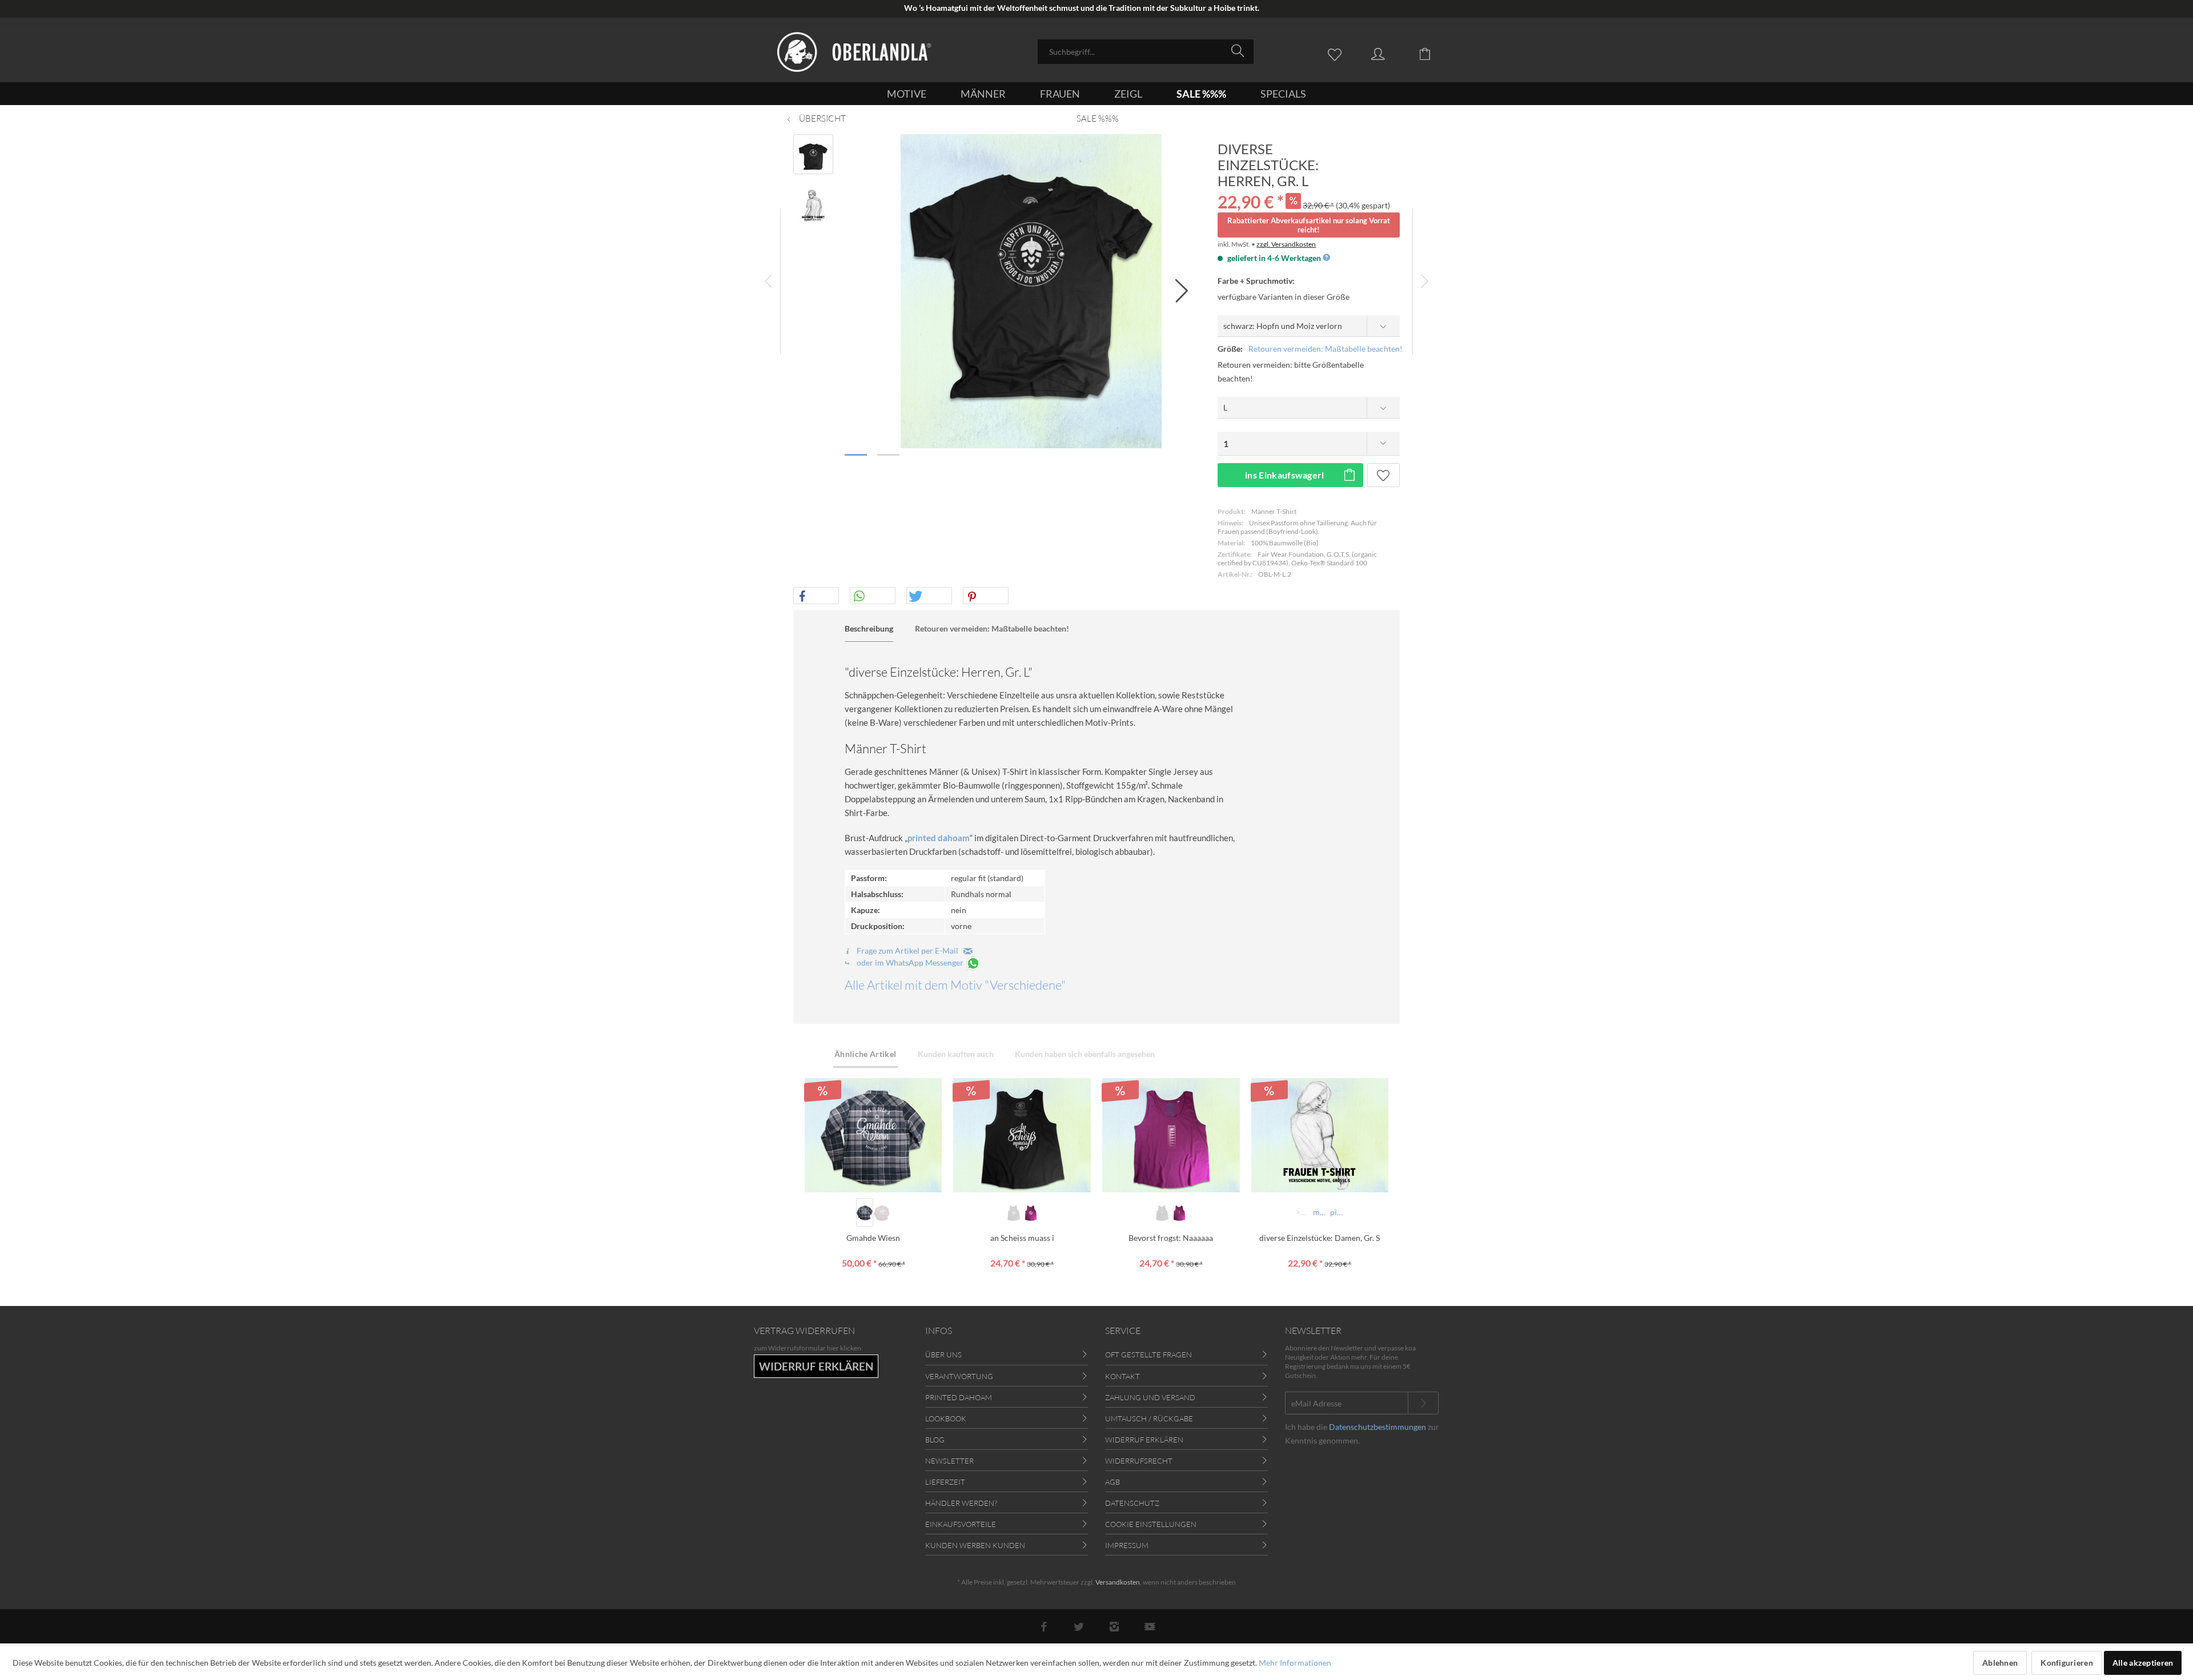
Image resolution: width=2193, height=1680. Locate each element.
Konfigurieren (2067, 1663)
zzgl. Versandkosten (1286, 244)
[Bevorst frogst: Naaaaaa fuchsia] (1179, 1212)
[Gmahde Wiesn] (873, 1135)
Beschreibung (869, 628)
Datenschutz (1132, 1503)
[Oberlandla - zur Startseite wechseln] (854, 52)
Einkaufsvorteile (961, 1524)
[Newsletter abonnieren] (1423, 1403)
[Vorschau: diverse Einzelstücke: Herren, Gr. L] (813, 154)
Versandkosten (1118, 1582)
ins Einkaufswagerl (1285, 475)
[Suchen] (1240, 51)
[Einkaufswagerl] (1433, 53)
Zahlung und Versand (1150, 1397)
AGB (1112, 1482)
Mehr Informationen (1295, 1663)
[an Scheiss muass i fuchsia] (1031, 1212)
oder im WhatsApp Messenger (910, 962)
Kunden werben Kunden (975, 1545)
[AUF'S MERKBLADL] (1383, 475)
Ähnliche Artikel (865, 1054)
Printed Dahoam (959, 1397)
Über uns (943, 1355)
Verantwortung (959, 1376)
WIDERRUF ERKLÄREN (816, 1366)
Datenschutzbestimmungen (1377, 1427)
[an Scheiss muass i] (1022, 1135)
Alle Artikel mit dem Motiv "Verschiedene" (955, 985)
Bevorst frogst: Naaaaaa (1171, 1238)
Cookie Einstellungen (1151, 1524)
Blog (935, 1440)
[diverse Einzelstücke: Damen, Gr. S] (1320, 1135)
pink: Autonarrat (1338, 1212)
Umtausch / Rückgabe (1149, 1418)
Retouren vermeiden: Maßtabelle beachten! (1326, 349)
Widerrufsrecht (1139, 1461)
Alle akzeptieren (2143, 1663)
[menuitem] (1146, 52)
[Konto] (1389, 53)
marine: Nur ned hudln (1321, 1212)
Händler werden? (961, 1503)
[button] (816, 596)
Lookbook (946, 1418)
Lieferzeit (945, 1482)
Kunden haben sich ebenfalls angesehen (1085, 1054)
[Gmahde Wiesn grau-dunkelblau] (865, 1212)
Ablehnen (2000, 1663)
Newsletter (949, 1461)
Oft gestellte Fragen (1148, 1355)
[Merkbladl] (1338, 53)
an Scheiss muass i (1022, 1238)
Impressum (1127, 1545)
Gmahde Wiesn (873, 1238)
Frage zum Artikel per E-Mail (909, 950)
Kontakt (1122, 1376)
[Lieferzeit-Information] (1326, 258)
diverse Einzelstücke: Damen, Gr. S (1320, 1238)
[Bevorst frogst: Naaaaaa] (1171, 1135)
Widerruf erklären (1144, 1440)
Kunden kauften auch (956, 1054)
